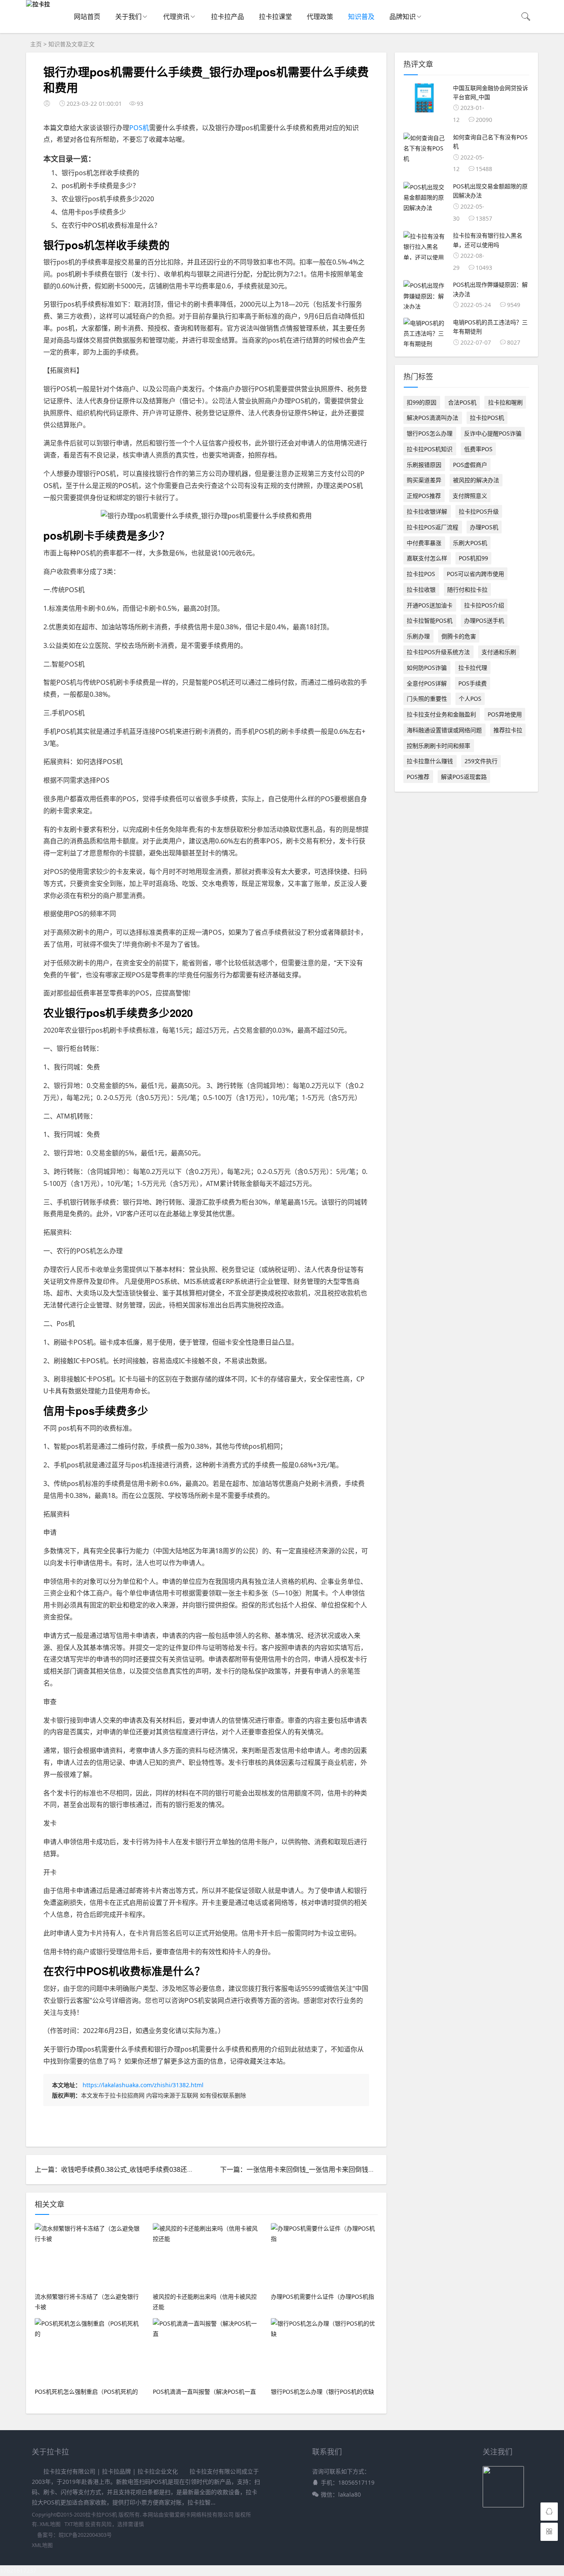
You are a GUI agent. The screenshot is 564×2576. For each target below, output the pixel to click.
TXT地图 (74, 2524)
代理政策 (320, 17)
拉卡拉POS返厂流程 (432, 527)
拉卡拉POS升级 (479, 511)
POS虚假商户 (470, 465)
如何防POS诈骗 (427, 668)
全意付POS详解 (427, 683)
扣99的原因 (422, 402)
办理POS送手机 (484, 620)
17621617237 (18, 2570)
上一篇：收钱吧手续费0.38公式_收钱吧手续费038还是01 (118, 2169)
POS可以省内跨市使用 (475, 574)
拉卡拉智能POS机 (430, 620)
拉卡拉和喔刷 (505, 402)
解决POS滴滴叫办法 (432, 418)
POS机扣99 (473, 558)
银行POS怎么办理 (430, 433)
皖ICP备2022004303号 (85, 2535)
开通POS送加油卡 (430, 605)
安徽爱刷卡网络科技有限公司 (199, 2515)
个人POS (470, 699)
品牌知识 (403, 17)
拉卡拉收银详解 (427, 511)
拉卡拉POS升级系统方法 (438, 652)
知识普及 (361, 17)
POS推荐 (418, 777)
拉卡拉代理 (473, 668)
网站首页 (87, 17)
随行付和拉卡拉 (467, 589)
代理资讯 (176, 17)
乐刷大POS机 (470, 543)
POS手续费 (473, 683)
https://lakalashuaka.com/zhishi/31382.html (143, 2085)
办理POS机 (484, 527)
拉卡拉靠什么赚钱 (430, 761)
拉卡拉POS (421, 574)
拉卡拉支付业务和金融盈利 (441, 714)
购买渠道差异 (424, 480)
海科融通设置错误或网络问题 (444, 730)
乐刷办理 (418, 636)
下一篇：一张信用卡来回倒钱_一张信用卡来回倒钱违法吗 (304, 2169)
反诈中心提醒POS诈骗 (493, 433)
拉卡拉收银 (421, 589)
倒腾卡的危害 (459, 636)
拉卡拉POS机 (487, 418)
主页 (36, 44)
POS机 (139, 128)
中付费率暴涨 (424, 543)
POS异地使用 (505, 714)
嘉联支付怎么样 (427, 558)
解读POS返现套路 (464, 777)
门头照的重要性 (427, 699)
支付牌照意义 (470, 496)
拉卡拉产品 (227, 17)
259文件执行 (481, 761)
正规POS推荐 (424, 496)
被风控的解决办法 (476, 480)
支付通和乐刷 (499, 652)
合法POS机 (462, 402)
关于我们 (128, 17)
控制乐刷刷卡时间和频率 (438, 746)
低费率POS (478, 449)
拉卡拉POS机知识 (430, 449)
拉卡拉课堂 (275, 17)
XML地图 (50, 2524)
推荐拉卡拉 (508, 730)
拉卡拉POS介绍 (484, 605)
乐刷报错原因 (424, 465)
